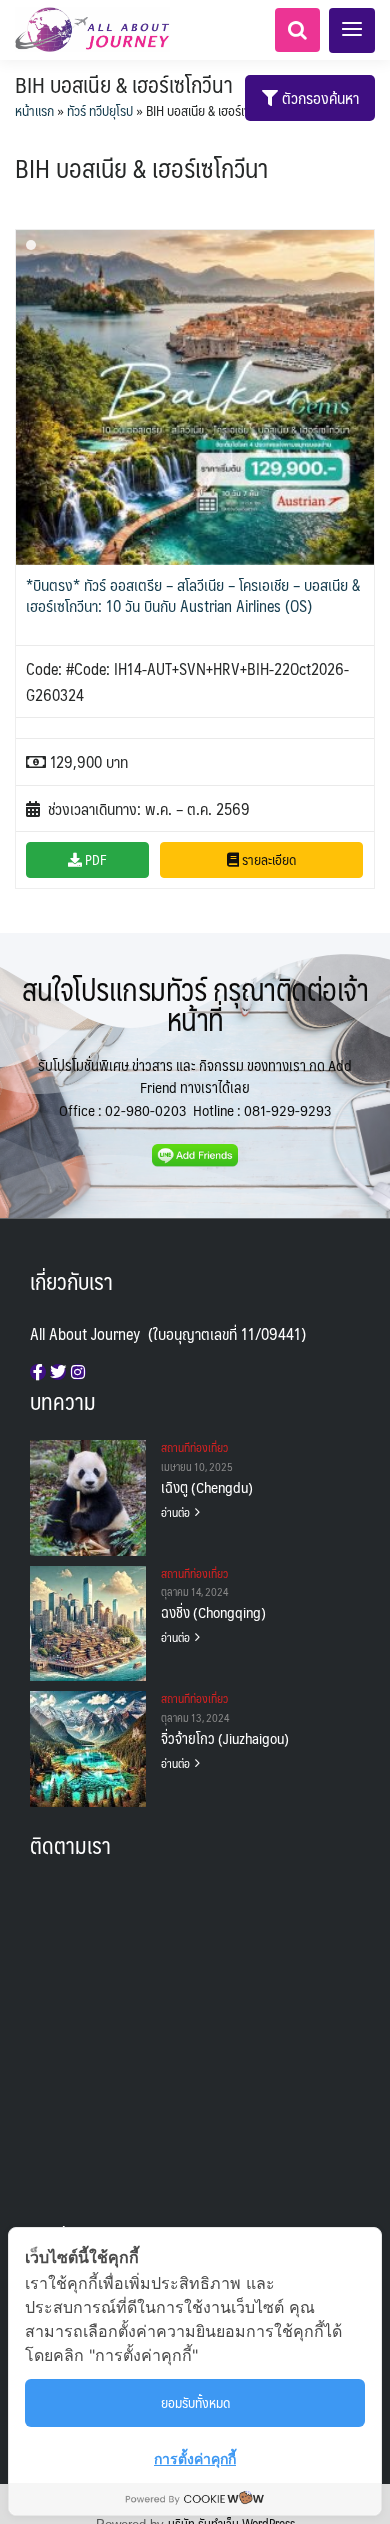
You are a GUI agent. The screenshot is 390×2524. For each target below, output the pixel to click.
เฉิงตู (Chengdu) (207, 1487)
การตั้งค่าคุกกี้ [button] (195, 2458)
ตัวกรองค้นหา (318, 97)
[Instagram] (78, 1372)
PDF (94, 859)
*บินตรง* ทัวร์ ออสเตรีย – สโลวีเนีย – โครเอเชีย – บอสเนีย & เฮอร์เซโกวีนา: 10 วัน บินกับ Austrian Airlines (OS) (193, 595)
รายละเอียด (267, 859)
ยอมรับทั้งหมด (195, 2402)
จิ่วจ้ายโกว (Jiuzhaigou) (225, 1738)
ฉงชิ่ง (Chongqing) (213, 1612)
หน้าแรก (34, 110)
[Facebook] (38, 1372)
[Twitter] (58, 1372)
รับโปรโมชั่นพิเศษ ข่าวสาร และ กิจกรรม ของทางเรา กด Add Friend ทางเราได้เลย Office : (195, 1087)
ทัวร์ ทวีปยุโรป (100, 110)
